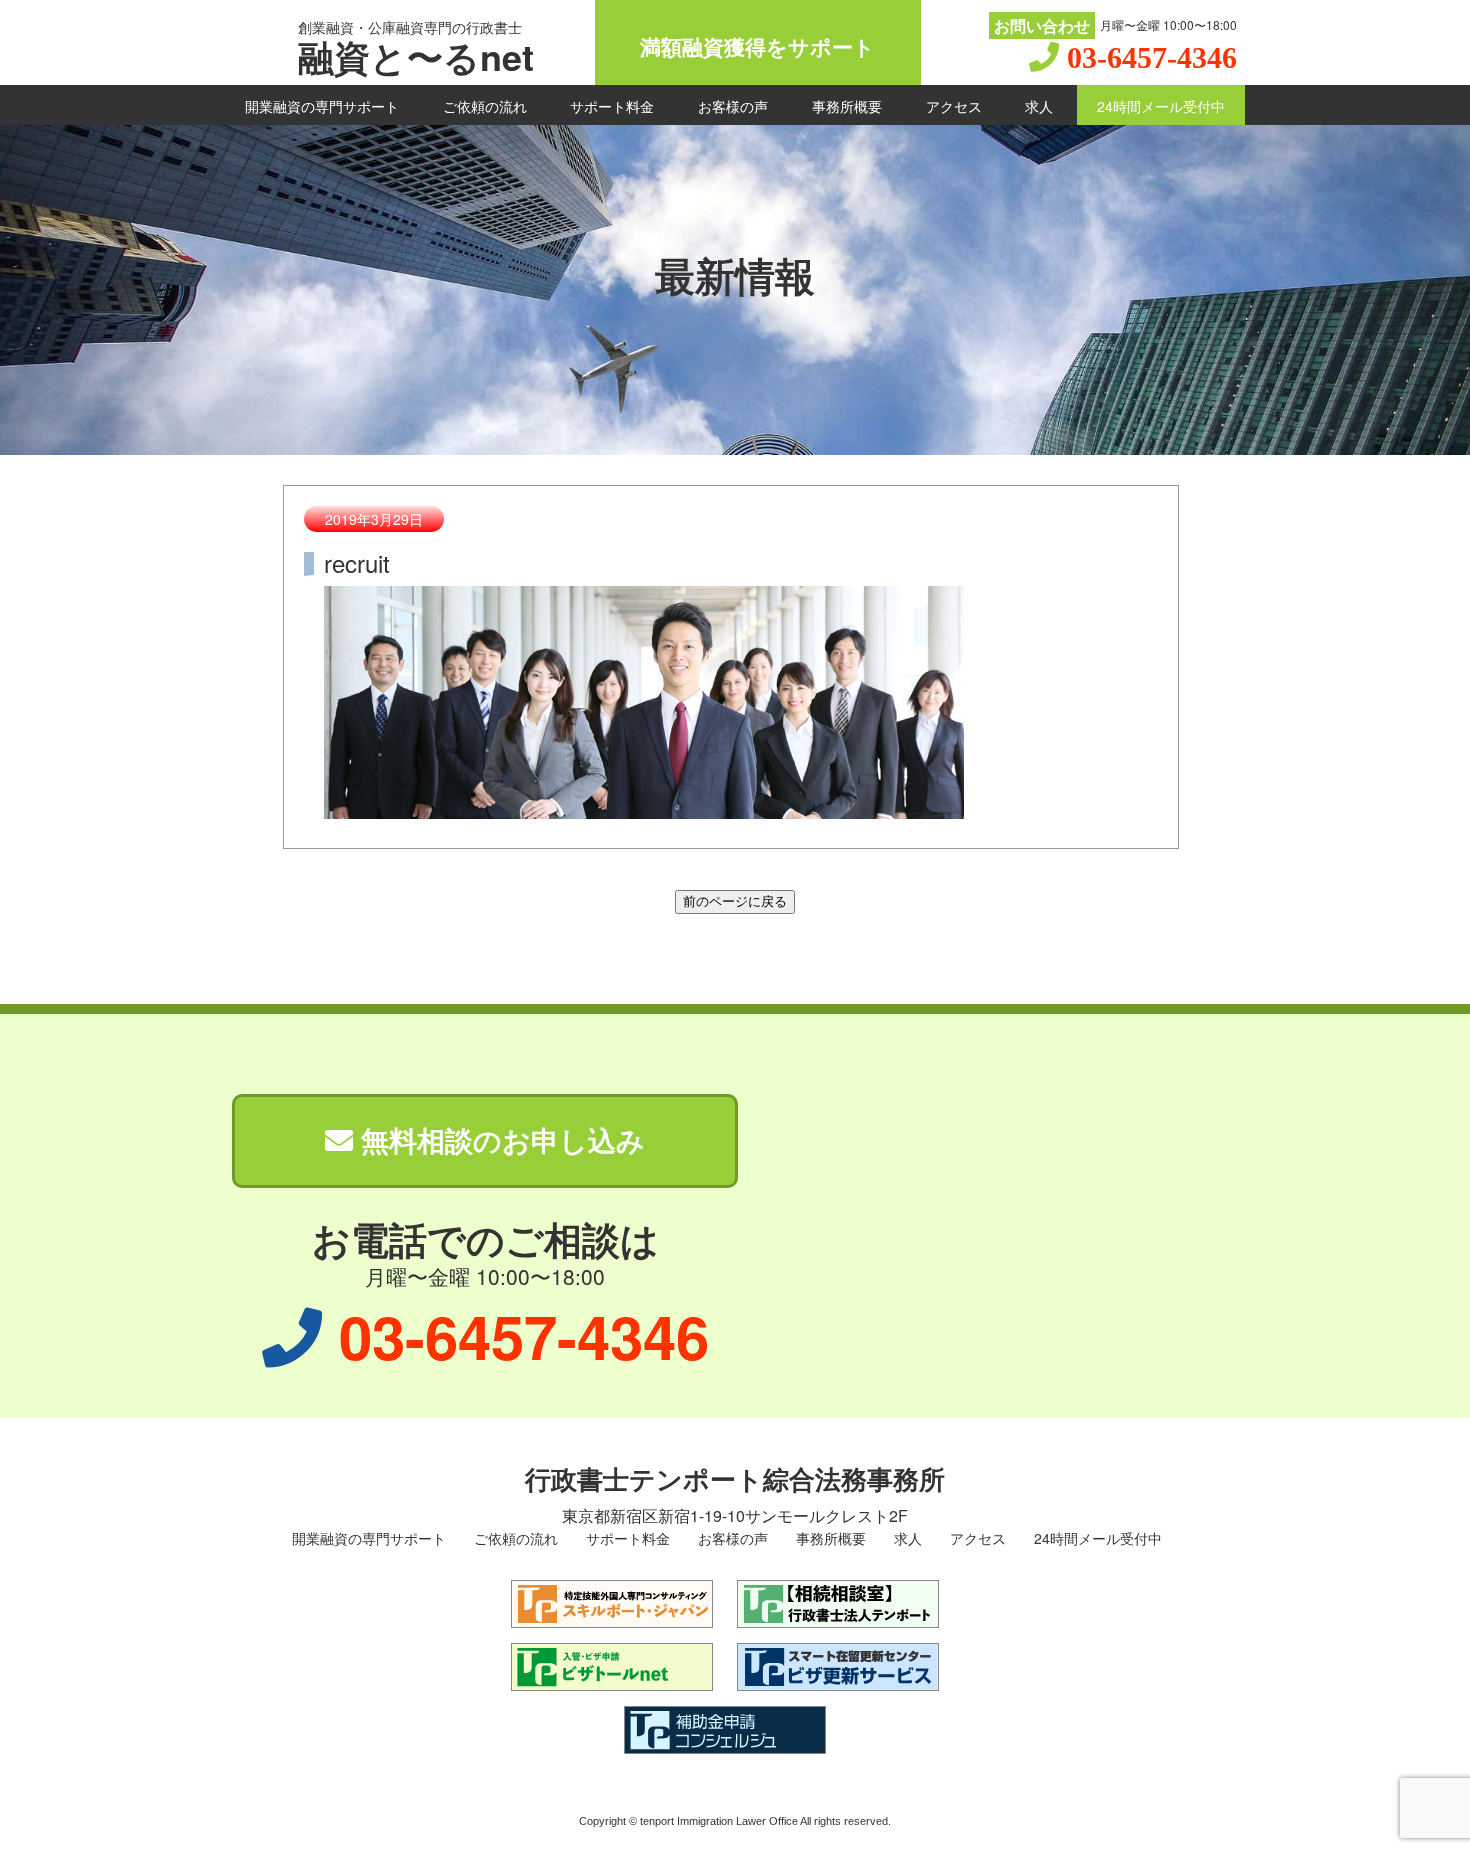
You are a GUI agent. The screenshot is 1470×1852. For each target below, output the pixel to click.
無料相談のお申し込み (499, 1139)
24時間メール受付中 (1161, 106)
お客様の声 (733, 106)
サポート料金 (612, 106)
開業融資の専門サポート (322, 106)
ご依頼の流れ (485, 106)
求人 (1039, 106)
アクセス (954, 106)
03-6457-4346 (1152, 57)
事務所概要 (847, 106)
